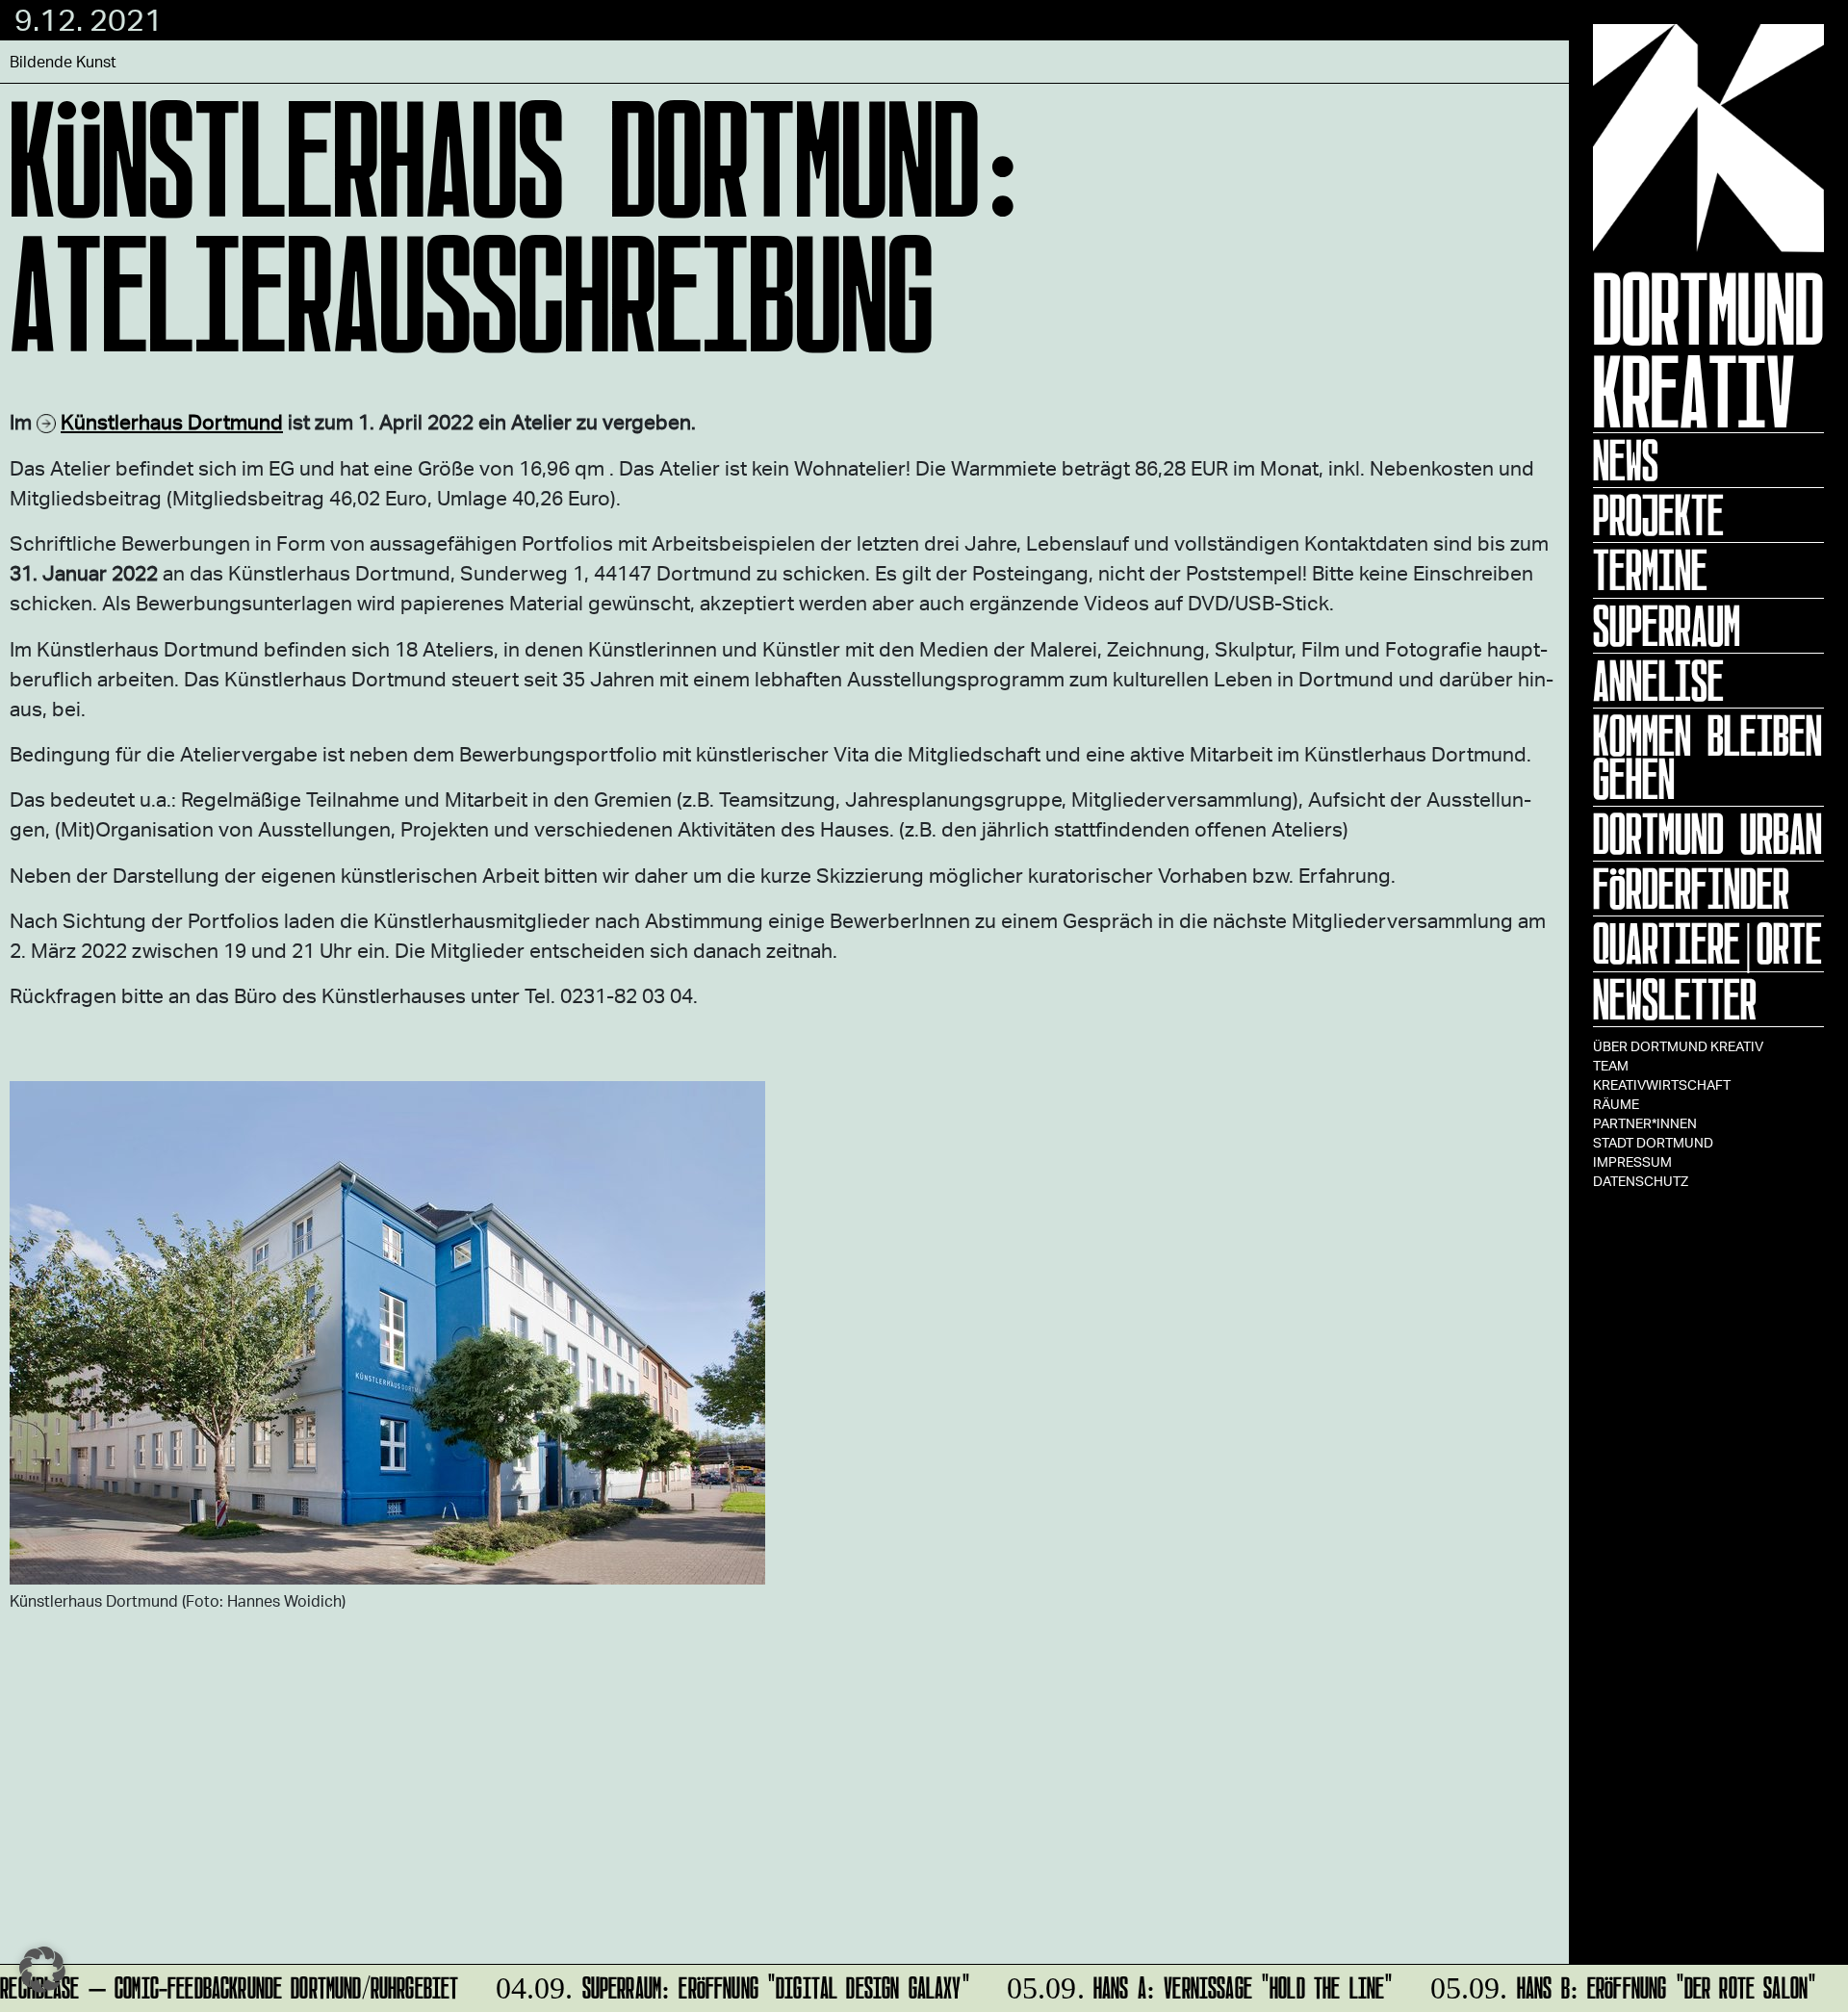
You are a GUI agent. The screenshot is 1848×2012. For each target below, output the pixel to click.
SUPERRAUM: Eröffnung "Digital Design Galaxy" (718, 1985)
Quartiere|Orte (1707, 943)
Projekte (1658, 515)
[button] (42, 1970)
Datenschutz (1641, 1181)
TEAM (1611, 1065)
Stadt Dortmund (1653, 1142)
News (1626, 460)
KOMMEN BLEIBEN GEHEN (1707, 757)
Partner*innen (1645, 1123)
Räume (1616, 1104)
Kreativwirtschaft (1662, 1084)
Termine (1650, 570)
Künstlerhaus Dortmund (172, 421)
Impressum (1632, 1161)
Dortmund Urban (1707, 834)
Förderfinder (1691, 889)
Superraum (1667, 626)
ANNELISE (1658, 681)
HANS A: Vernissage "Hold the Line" (1185, 1985)
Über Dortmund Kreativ (1678, 1046)
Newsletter (1675, 999)
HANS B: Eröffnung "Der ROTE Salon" (1608, 1985)
